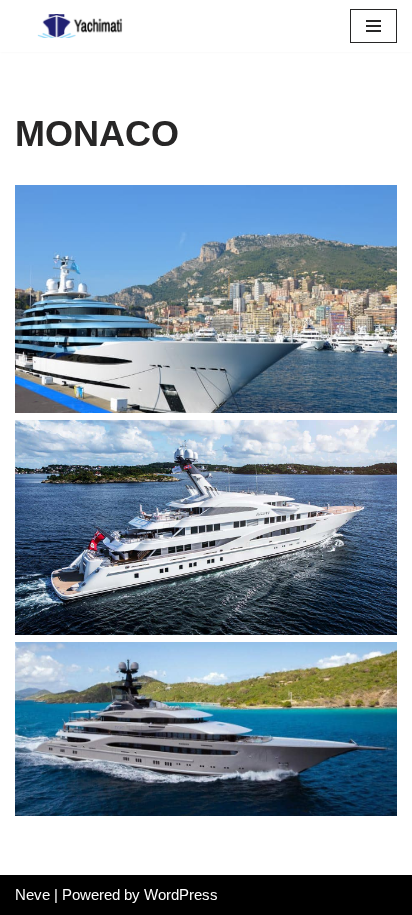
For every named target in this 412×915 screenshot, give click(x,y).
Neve (32, 894)
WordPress (181, 894)
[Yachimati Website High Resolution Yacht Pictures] (75, 26)
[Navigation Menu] (373, 26)
